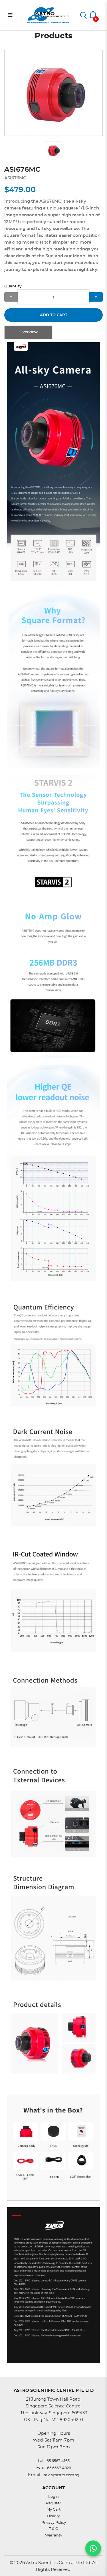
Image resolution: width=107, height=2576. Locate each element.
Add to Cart (54, 315)
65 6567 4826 (59, 2468)
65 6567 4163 (58, 2461)
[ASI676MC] (53, 93)
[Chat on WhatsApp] (93, 2548)
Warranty (54, 2535)
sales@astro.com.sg (61, 2475)
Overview (29, 332)
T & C (53, 2529)
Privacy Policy (54, 2523)
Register (53, 2503)
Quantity (13, 286)
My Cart (53, 2510)
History (53, 2516)
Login (53, 2497)
